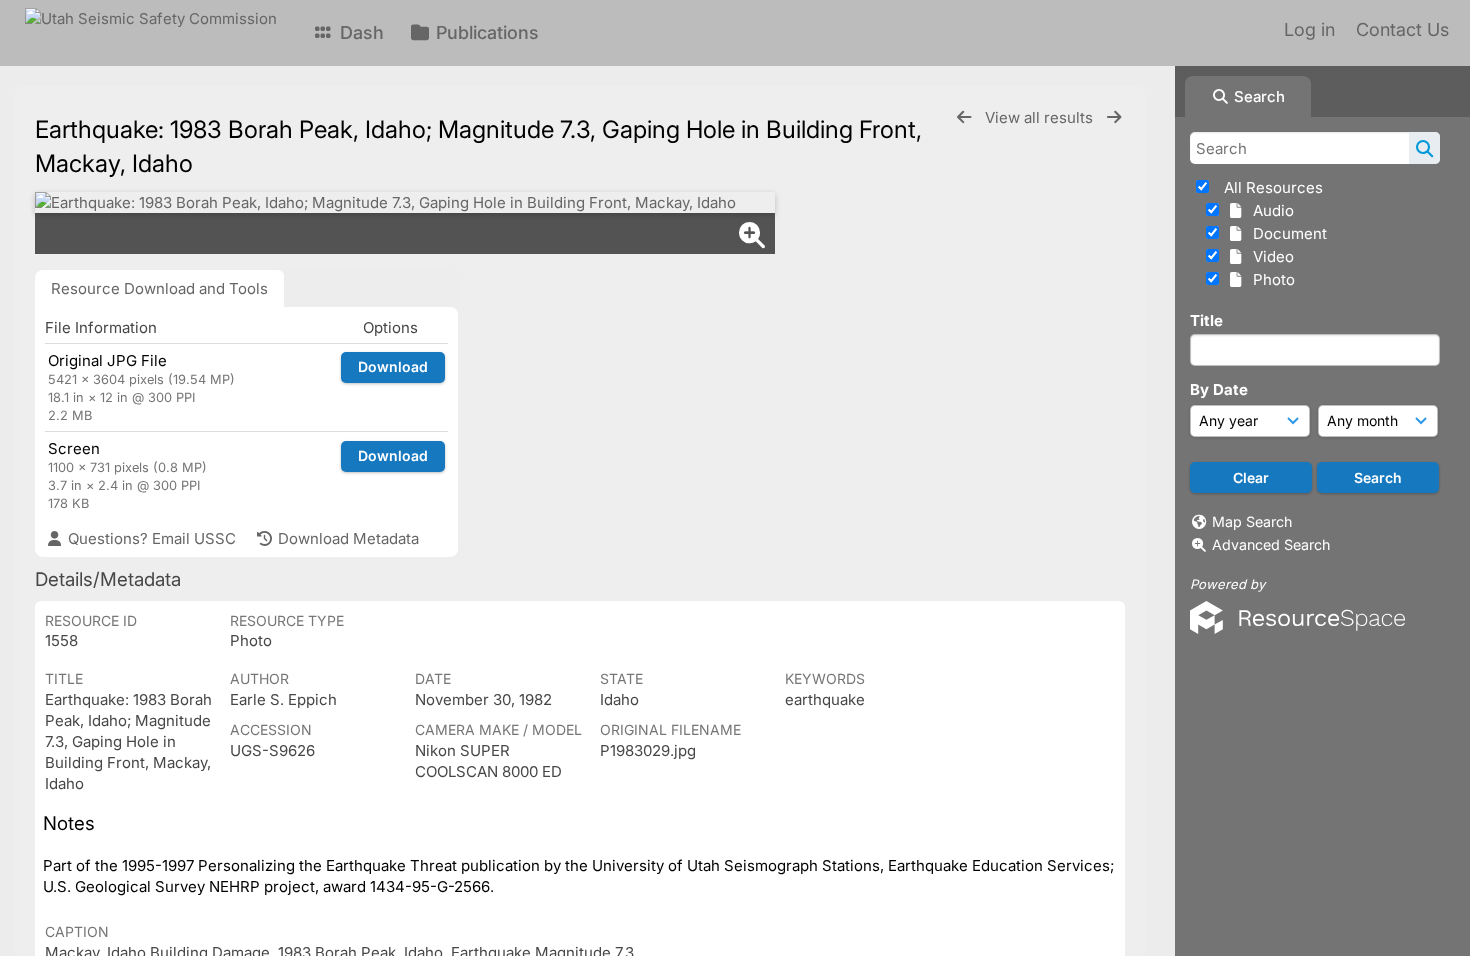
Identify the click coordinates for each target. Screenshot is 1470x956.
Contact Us (1402, 29)
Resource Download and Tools (159, 288)
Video (1269, 256)
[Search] (1424, 148)
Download (393, 366)
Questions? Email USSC (150, 538)
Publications (485, 32)
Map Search (1252, 521)
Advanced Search (1271, 544)
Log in (1309, 29)
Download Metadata (346, 538)
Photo (1270, 279)
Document (1286, 233)
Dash (359, 32)
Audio (1269, 210)
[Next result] (1114, 117)
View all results (1041, 117)
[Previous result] (964, 117)
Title (1206, 320)
